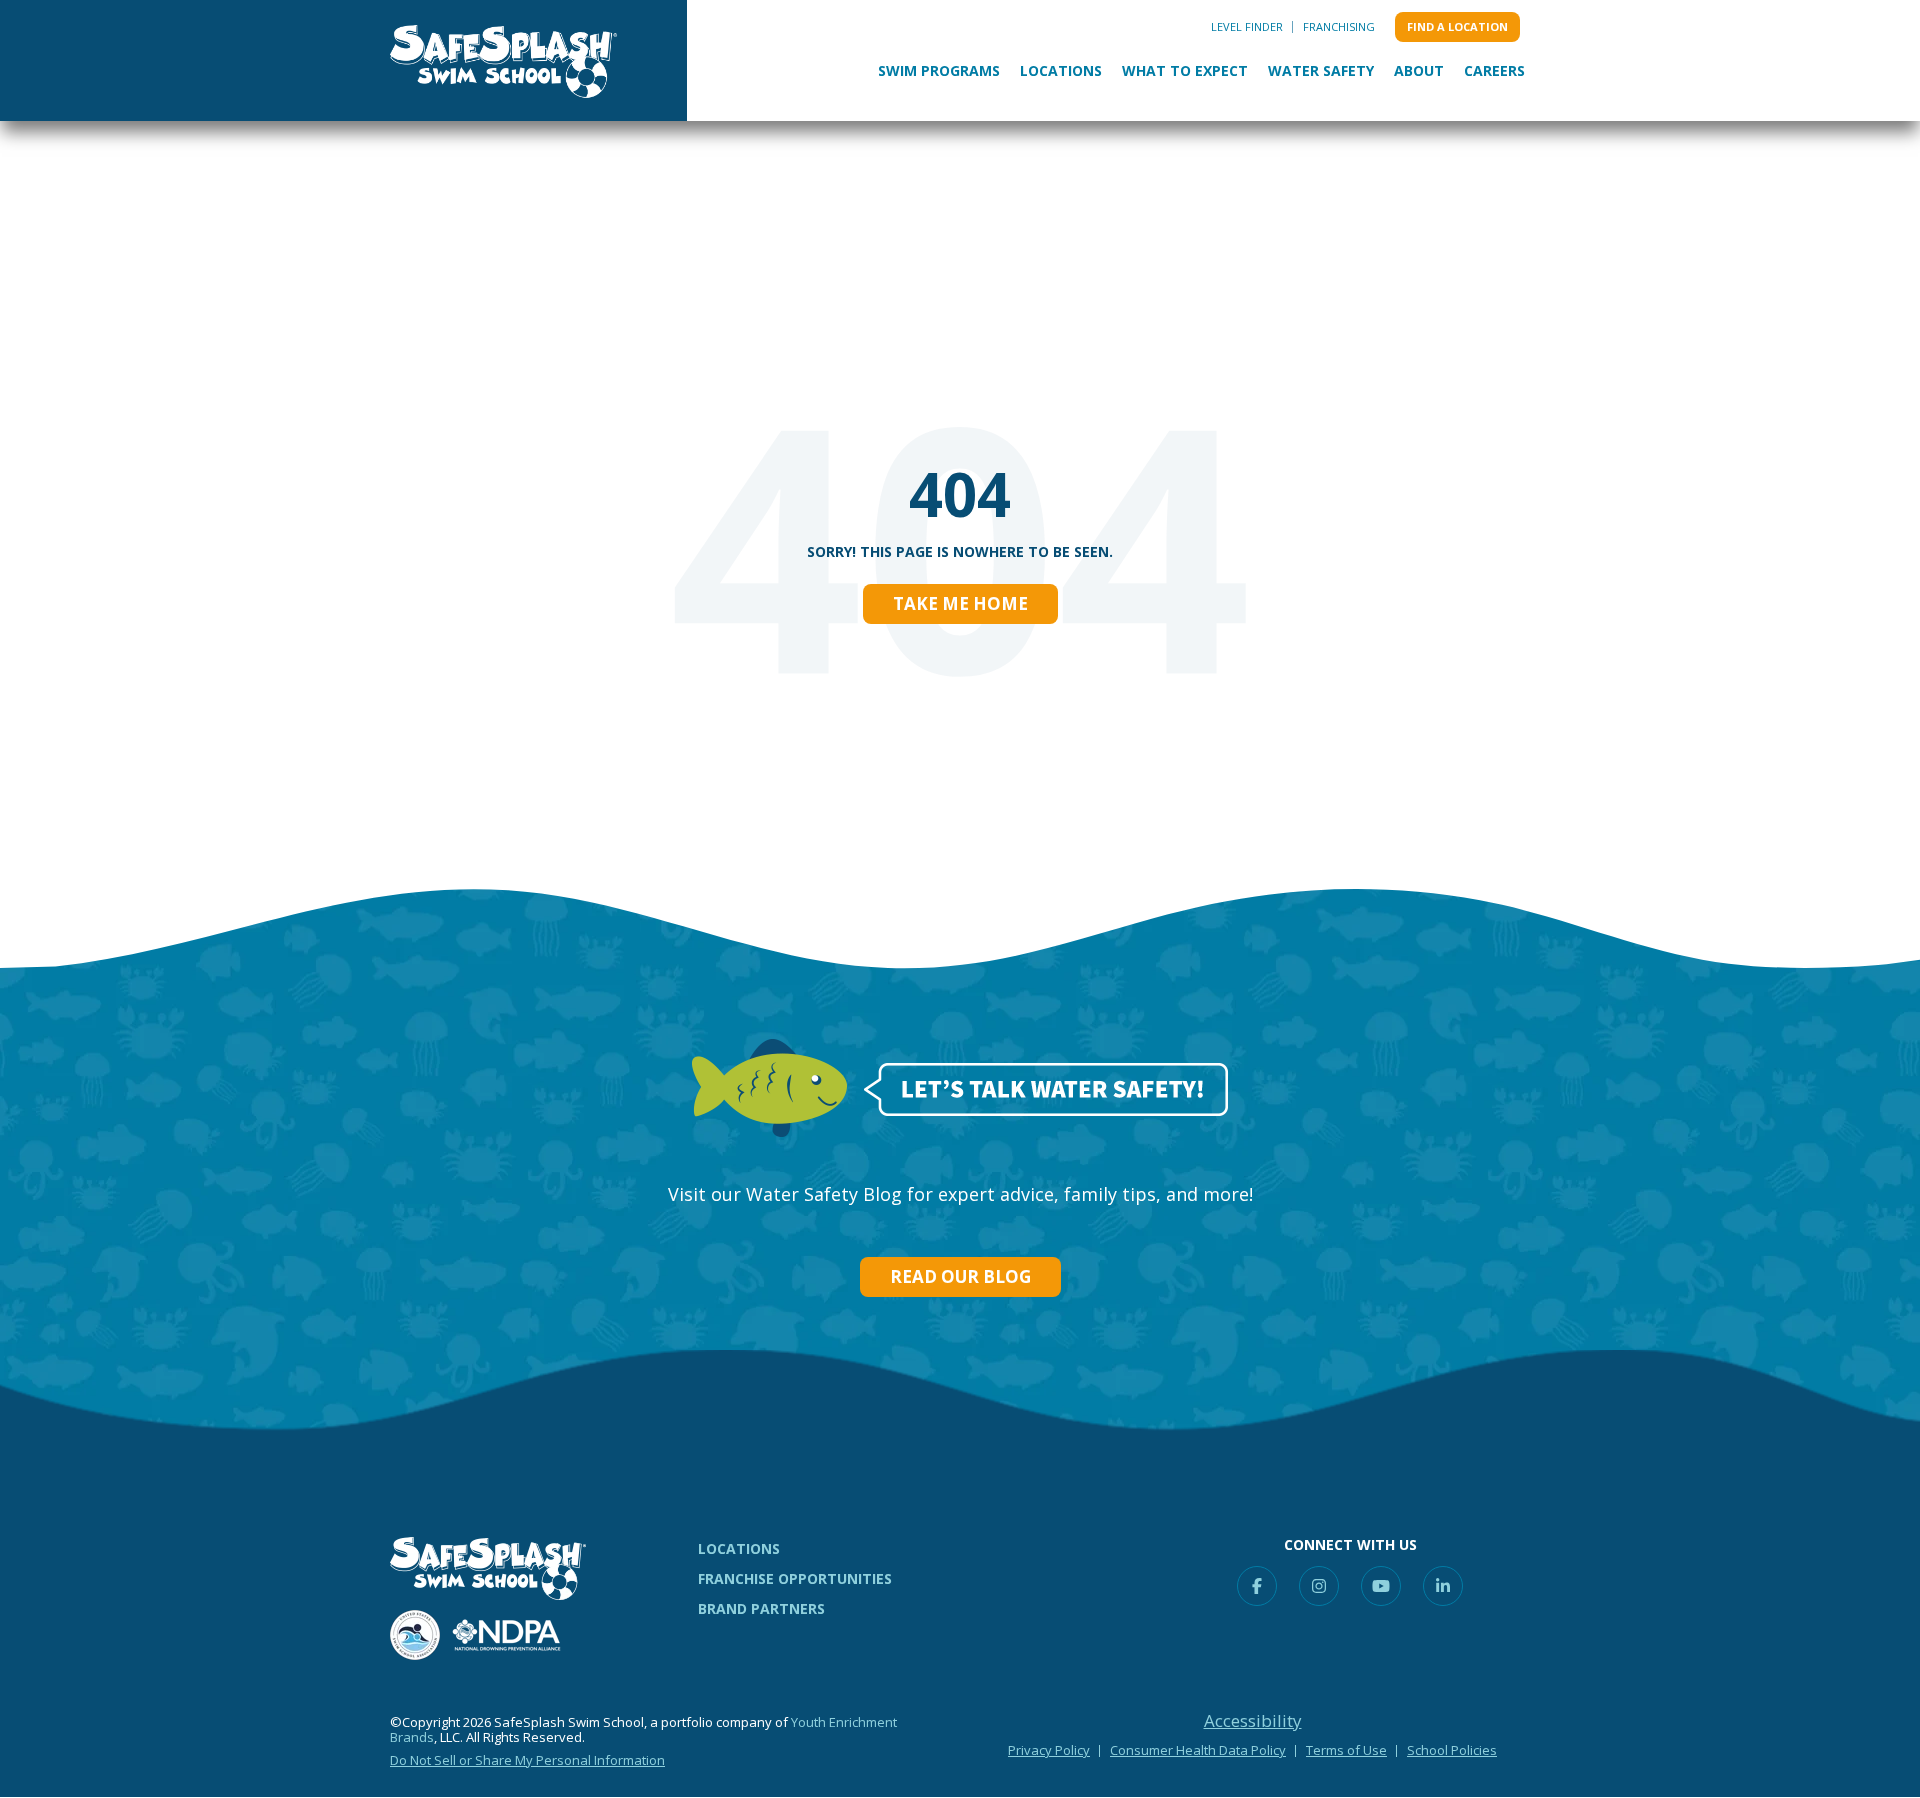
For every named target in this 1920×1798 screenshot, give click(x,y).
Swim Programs (939, 70)
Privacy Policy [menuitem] (1049, 1750)
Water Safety (1321, 70)
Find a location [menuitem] (1457, 26)
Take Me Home (960, 603)
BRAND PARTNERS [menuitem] (761, 1608)
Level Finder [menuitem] (1247, 26)
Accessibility (1253, 1721)
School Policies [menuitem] (1452, 1750)
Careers (1494, 70)
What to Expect (1185, 70)
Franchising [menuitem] (1339, 26)
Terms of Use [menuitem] (1346, 1750)
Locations (1061, 70)
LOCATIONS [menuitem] (739, 1548)
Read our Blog (960, 1276)
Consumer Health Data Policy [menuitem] (1198, 1750)
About (1419, 70)
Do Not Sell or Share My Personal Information (527, 1760)
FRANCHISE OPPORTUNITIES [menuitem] (795, 1578)
